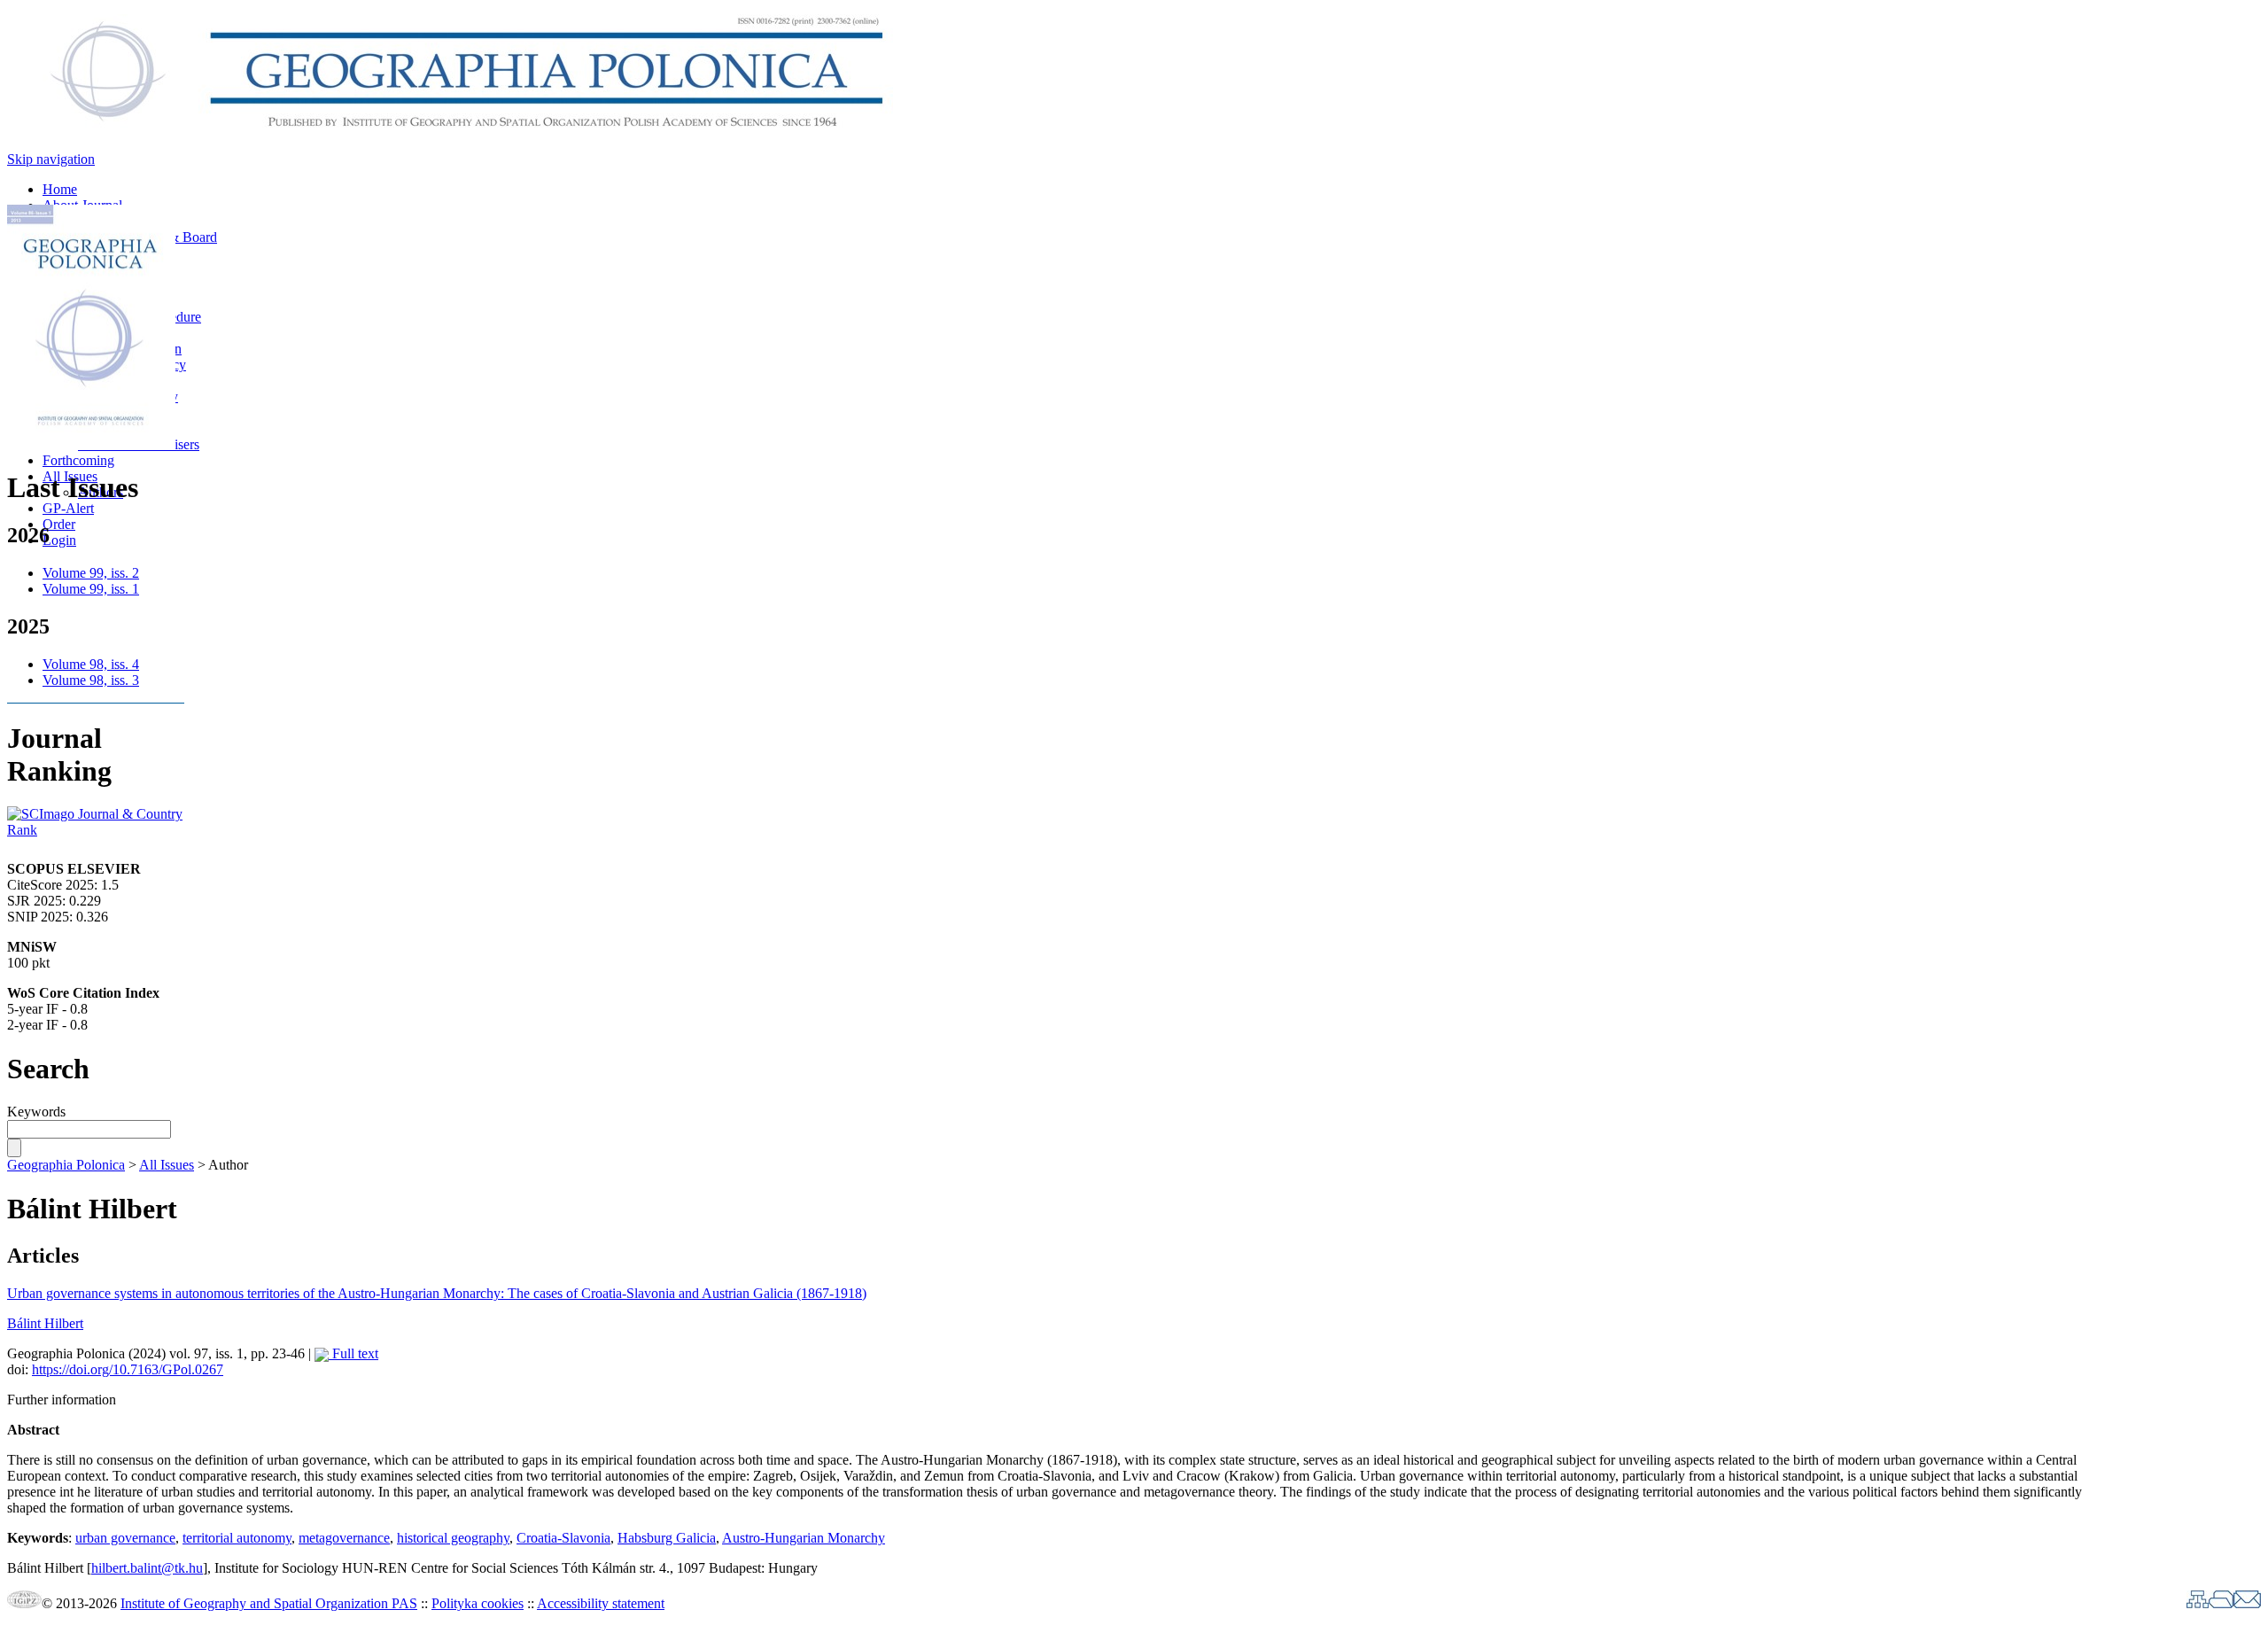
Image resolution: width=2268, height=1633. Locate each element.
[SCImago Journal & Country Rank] (96, 830)
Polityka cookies (478, 1603)
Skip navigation (51, 159)
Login (59, 540)
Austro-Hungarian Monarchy (804, 1538)
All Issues (167, 1165)
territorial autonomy (237, 1538)
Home (60, 189)
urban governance (125, 1538)
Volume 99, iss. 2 (91, 573)
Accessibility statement (601, 1603)
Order (59, 524)
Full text (353, 1353)
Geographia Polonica (66, 1165)
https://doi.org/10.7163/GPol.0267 (128, 1369)
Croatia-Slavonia (563, 1538)
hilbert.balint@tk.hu (147, 1568)
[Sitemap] (2198, 1603)
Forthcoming (78, 460)
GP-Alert (68, 508)
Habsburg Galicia (667, 1538)
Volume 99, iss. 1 (91, 589)
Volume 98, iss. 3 (91, 680)
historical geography (453, 1538)
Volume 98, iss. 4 (91, 664)
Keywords (36, 1112)
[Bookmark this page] (2221, 1603)
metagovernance (344, 1538)
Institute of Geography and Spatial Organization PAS (269, 1603)
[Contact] (2247, 1603)
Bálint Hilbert (45, 1323)
